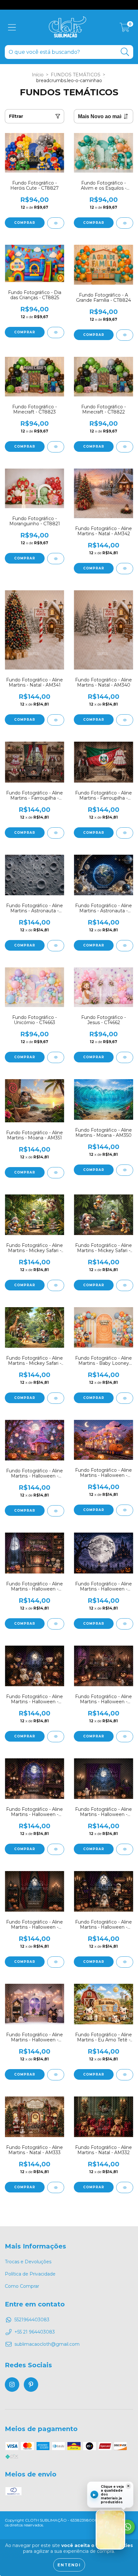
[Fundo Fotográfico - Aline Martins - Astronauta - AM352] (125, 946)
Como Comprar (22, 2286)
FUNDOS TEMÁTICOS (76, 75)
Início (38, 75)
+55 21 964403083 (35, 2332)
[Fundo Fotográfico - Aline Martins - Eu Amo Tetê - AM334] (125, 2075)
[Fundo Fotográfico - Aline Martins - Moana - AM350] (125, 1170)
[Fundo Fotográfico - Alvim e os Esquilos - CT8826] (125, 223)
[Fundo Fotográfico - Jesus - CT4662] (125, 1057)
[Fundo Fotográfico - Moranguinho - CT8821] (56, 559)
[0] (125, 29)
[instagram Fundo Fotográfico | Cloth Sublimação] (12, 2385)
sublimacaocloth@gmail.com (47, 2344)
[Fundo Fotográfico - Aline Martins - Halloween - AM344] (125, 1510)
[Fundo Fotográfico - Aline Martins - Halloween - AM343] (56, 1624)
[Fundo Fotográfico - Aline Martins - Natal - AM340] (125, 720)
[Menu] (12, 28)
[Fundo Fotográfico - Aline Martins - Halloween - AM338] (125, 1849)
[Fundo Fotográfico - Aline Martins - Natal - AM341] (56, 720)
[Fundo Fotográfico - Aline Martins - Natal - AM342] (125, 569)
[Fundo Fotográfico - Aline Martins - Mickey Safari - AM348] (125, 1285)
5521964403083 (32, 2320)
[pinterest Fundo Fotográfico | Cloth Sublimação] (31, 2385)
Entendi (69, 2565)
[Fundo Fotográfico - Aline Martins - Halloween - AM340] (125, 1737)
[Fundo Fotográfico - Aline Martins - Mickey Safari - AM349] (56, 1285)
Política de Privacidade (30, 2274)
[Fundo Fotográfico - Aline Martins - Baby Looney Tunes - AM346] (125, 1398)
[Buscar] (125, 52)
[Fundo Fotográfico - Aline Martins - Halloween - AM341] (56, 1737)
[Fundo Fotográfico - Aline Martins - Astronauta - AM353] (56, 946)
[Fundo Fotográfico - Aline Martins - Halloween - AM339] (56, 1849)
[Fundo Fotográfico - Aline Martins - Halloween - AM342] (125, 1624)
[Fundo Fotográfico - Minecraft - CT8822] (125, 447)
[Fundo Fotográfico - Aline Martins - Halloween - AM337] (56, 1962)
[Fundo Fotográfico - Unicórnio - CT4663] (56, 1057)
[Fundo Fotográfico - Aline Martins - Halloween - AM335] (56, 2075)
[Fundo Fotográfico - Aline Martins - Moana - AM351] (56, 1173)
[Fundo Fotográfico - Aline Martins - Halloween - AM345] (56, 1511)
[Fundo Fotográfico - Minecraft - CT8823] (56, 447)
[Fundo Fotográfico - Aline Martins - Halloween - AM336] (125, 1962)
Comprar (25, 223)
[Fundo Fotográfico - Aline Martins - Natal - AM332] (125, 2187)
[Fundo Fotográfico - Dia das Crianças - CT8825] (56, 333)
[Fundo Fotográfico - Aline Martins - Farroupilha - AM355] (56, 833)
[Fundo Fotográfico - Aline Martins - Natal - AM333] (56, 2187)
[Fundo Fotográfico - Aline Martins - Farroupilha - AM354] (125, 833)
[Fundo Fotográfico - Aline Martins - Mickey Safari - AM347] (56, 1398)
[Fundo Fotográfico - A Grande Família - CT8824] (125, 335)
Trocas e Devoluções (28, 2262)
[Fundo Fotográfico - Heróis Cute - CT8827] (56, 223)
